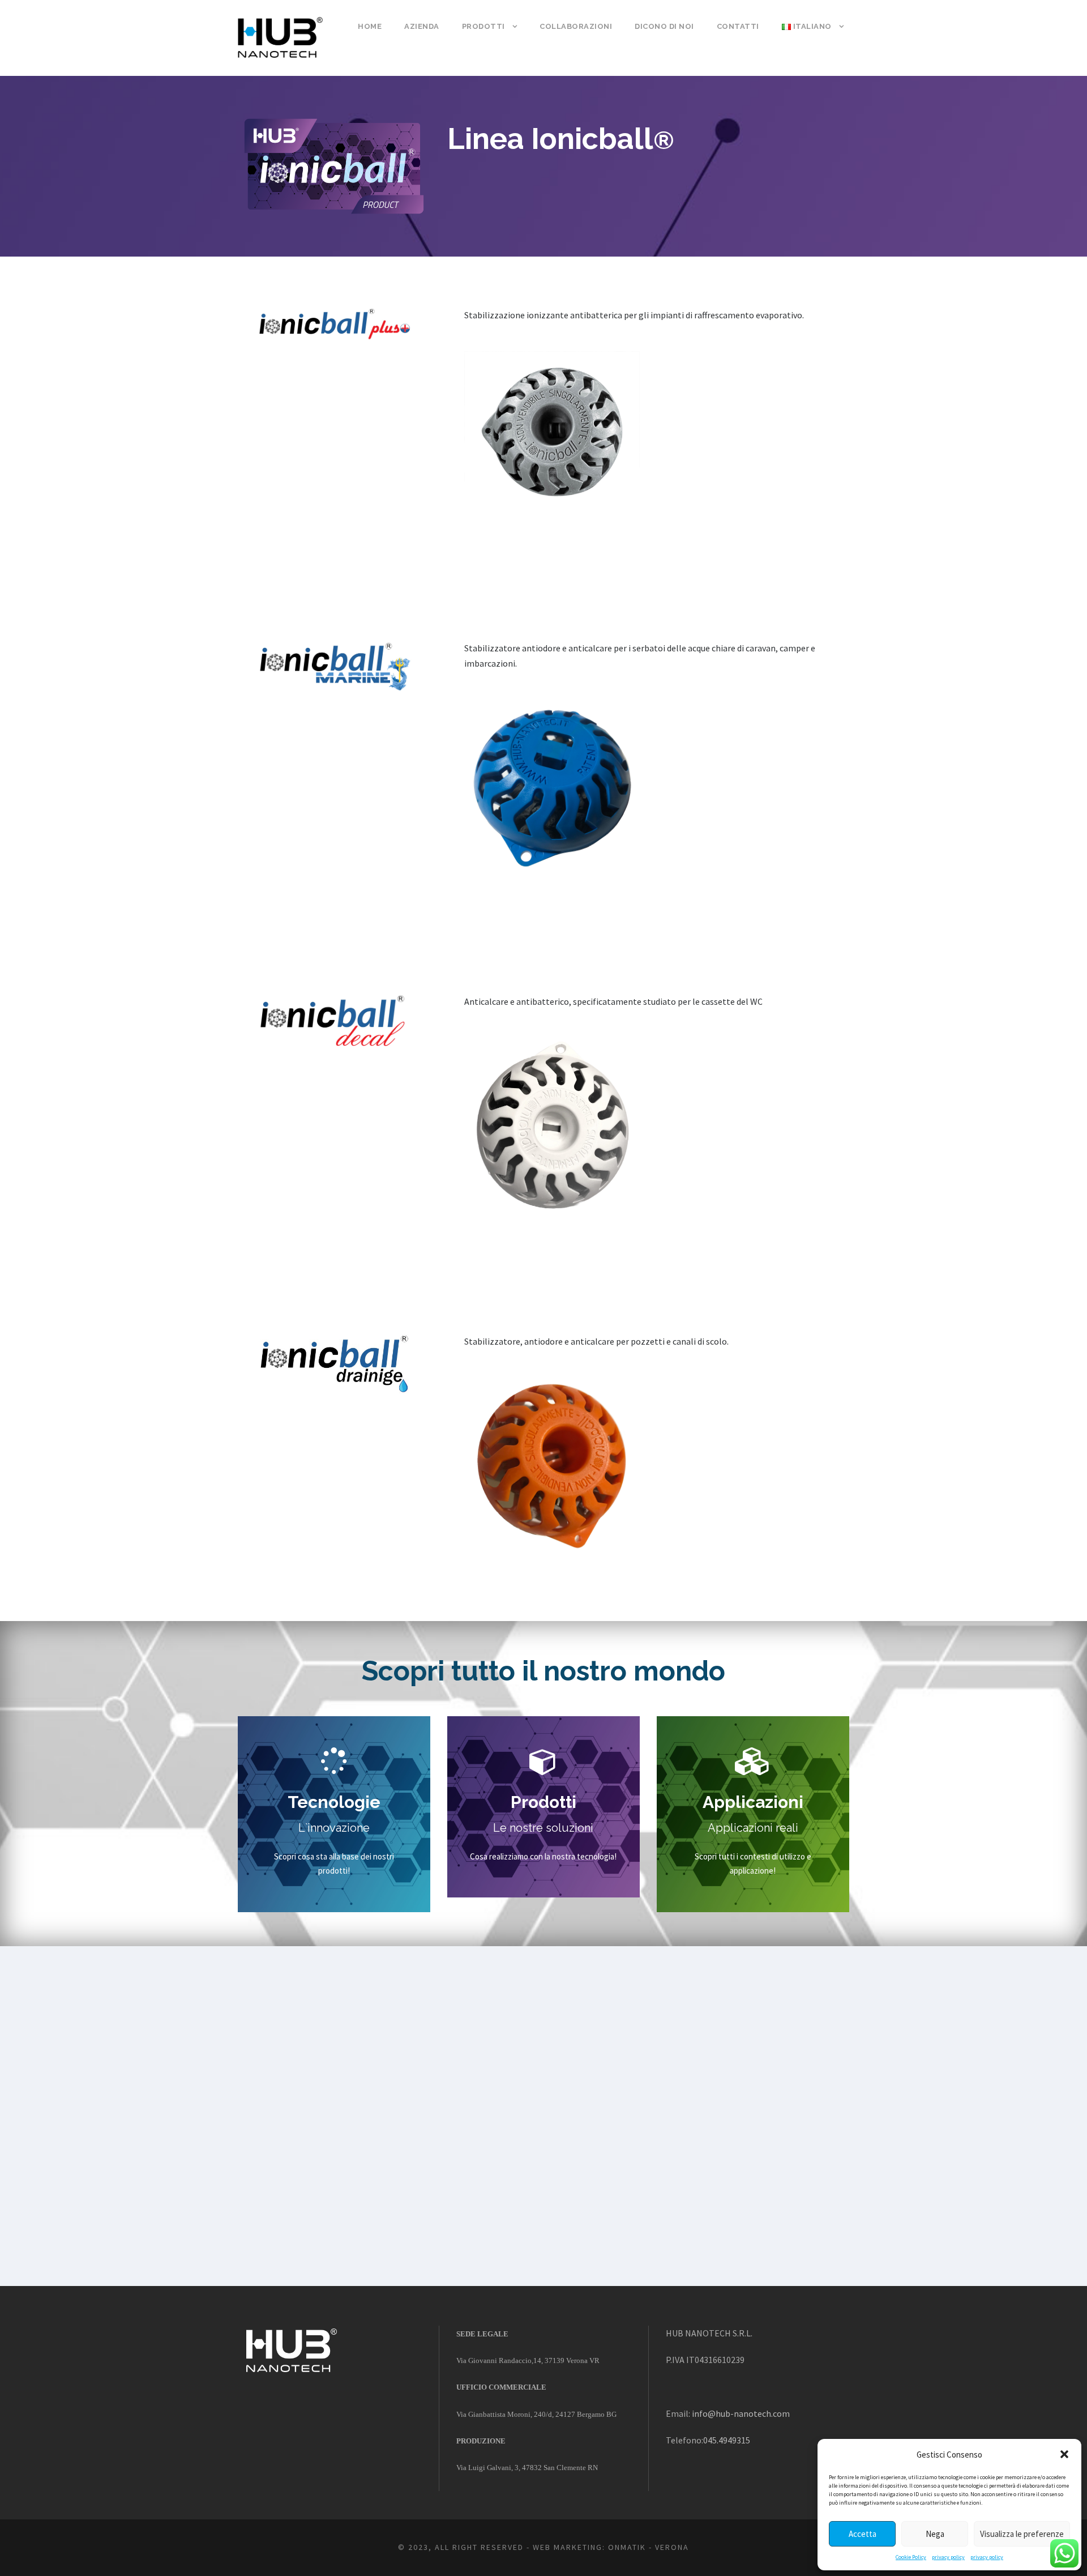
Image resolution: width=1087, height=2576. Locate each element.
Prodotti (483, 26)
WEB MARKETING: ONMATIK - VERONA (611, 2547)
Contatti (738, 26)
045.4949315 (727, 2440)
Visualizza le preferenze (1022, 2534)
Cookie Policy (911, 2557)
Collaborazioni (576, 26)
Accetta (863, 2534)
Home (370, 26)
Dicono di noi (664, 26)
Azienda (422, 26)
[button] (1064, 2454)
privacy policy (948, 2557)
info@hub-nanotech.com (741, 2413)
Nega (935, 2534)
